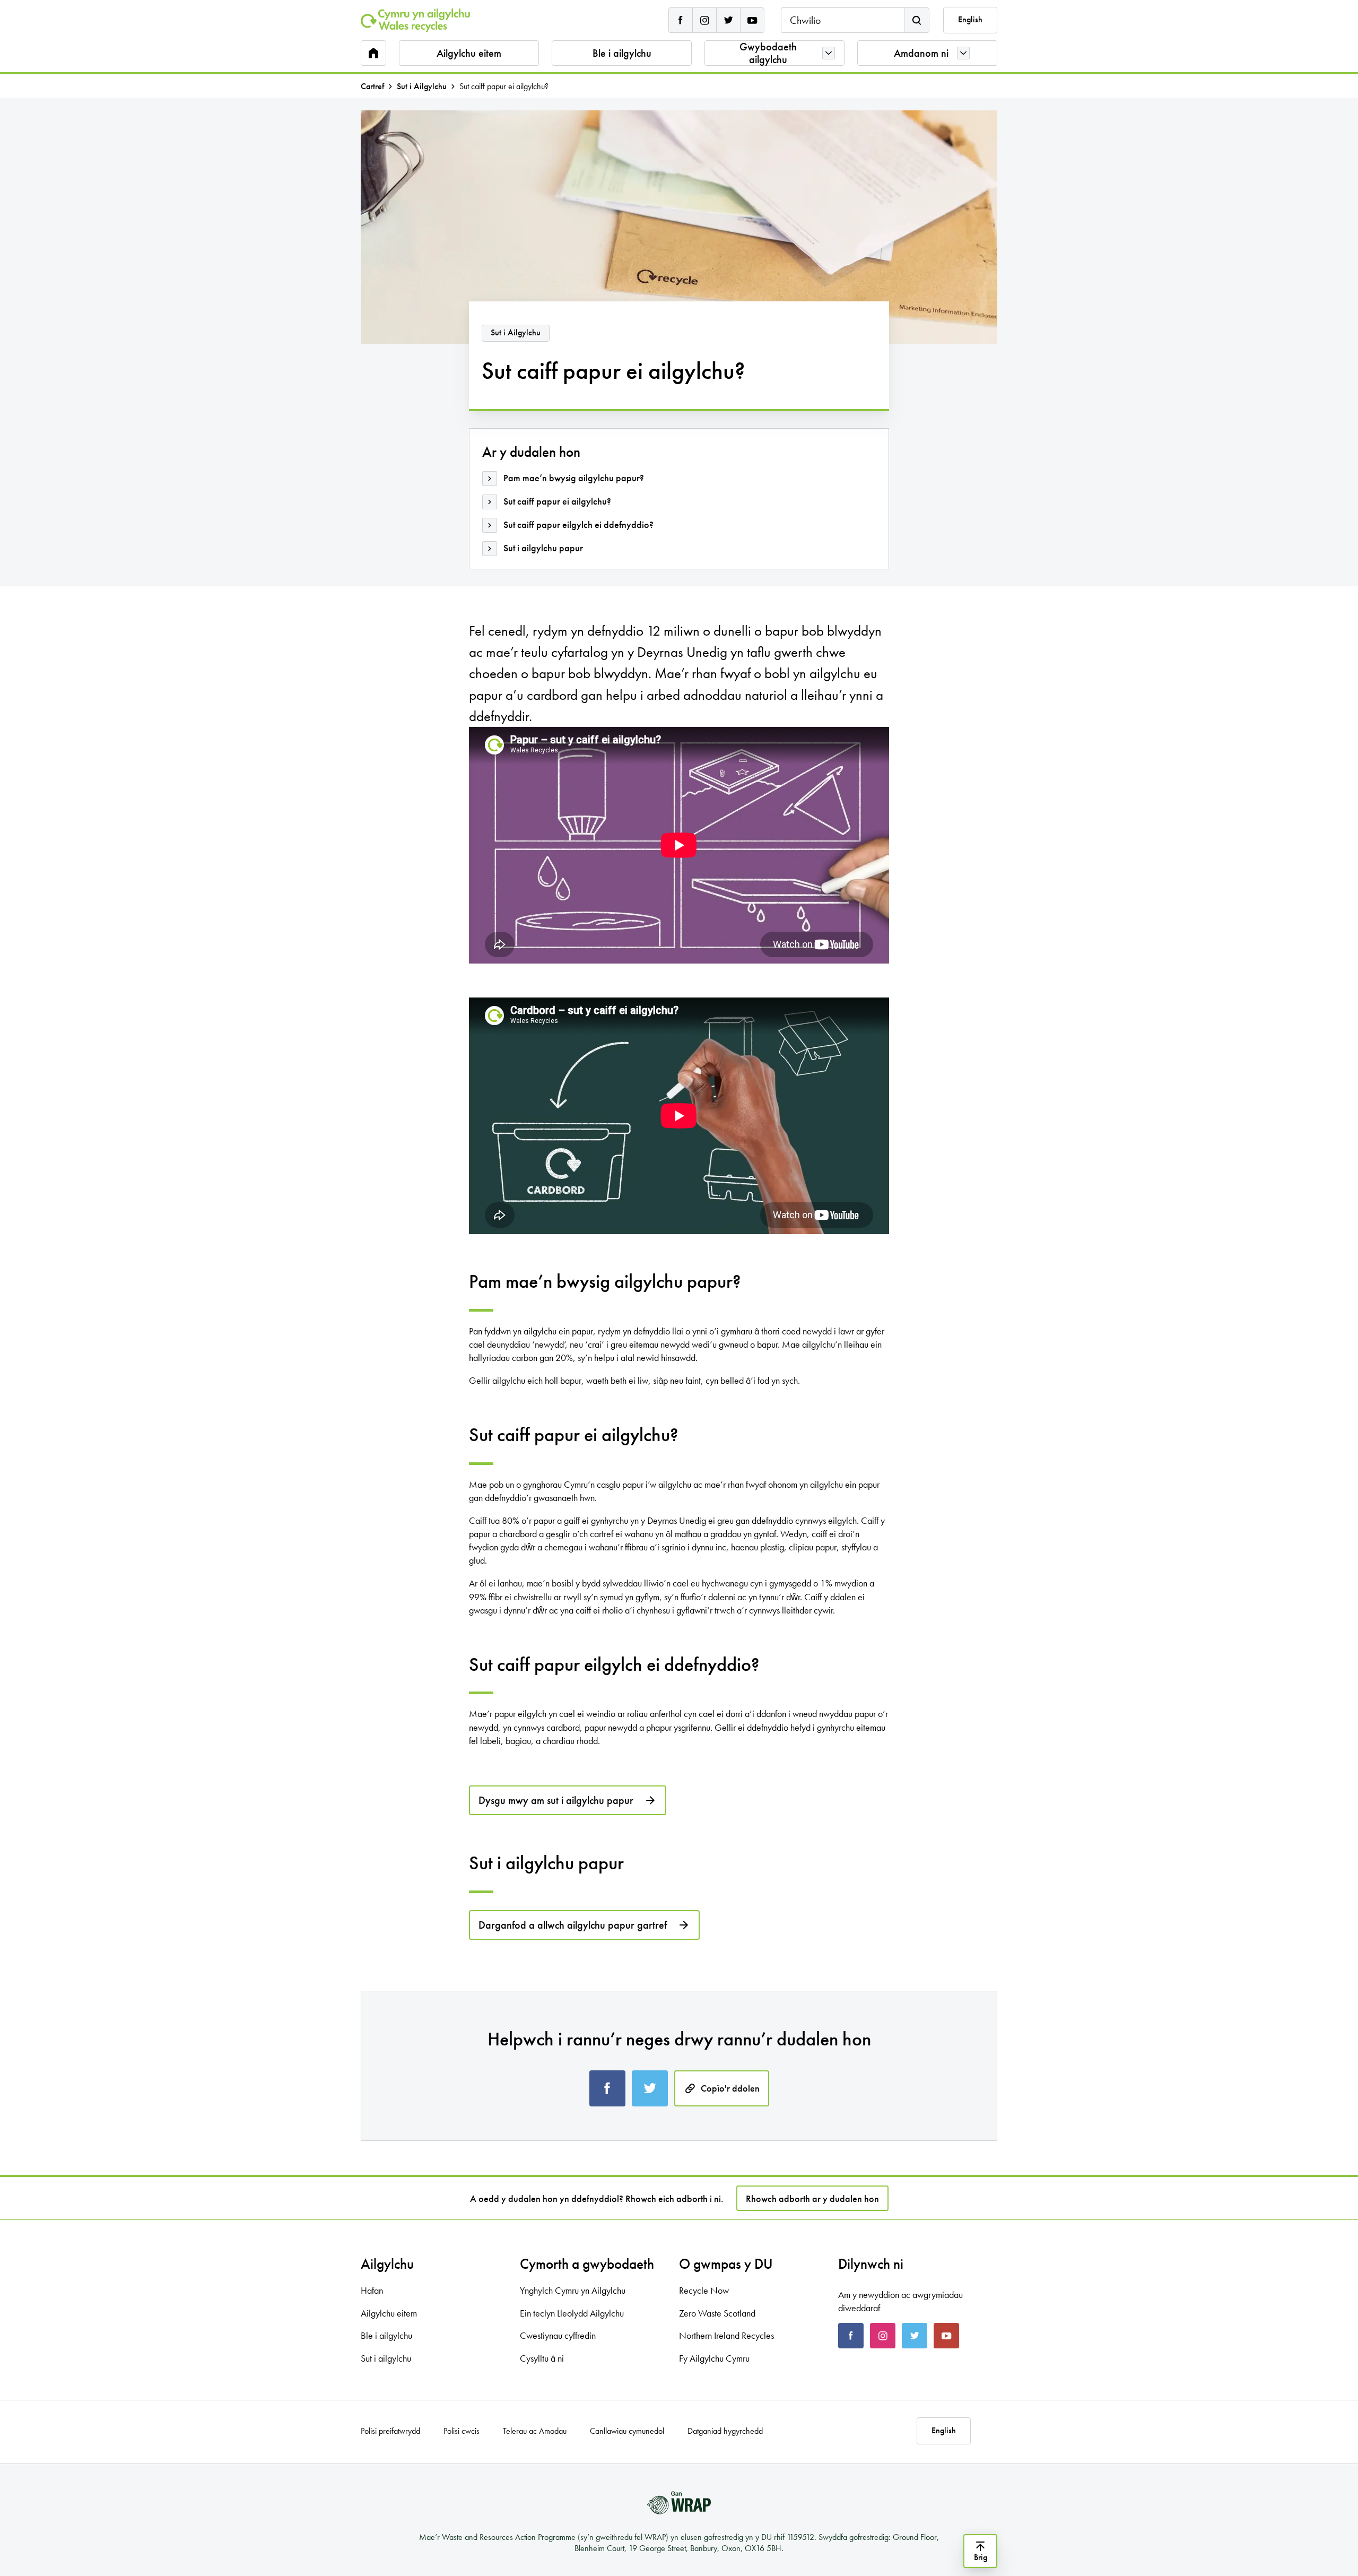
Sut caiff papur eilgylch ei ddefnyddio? (578, 524)
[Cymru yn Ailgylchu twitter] (728, 20)
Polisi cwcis (462, 2431)
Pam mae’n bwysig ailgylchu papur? (574, 478)
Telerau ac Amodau (535, 2431)
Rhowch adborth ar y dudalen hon (812, 2198)
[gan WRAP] (679, 2503)
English (970, 20)
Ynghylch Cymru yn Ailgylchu (573, 2290)
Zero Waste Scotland (717, 2313)
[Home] (415, 20)
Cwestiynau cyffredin (558, 2335)
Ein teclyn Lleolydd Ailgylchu (572, 2313)
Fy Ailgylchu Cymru (714, 2358)
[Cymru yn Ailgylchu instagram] (704, 20)
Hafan (372, 2290)
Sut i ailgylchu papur (543, 548)
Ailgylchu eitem (469, 53)
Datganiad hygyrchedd (725, 2431)
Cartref (372, 86)
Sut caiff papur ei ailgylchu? (557, 501)
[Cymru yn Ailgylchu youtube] (752, 20)
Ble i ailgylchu (622, 53)
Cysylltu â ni (542, 2358)
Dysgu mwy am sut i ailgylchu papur (556, 1800)
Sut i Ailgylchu (422, 86)
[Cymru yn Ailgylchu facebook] (681, 20)
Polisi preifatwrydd (390, 2431)
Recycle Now (704, 2290)
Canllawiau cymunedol (627, 2431)
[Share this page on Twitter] (650, 2088)
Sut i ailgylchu (386, 2358)
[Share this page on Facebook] (607, 2088)
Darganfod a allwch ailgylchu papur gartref (573, 1925)
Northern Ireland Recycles (726, 2335)
